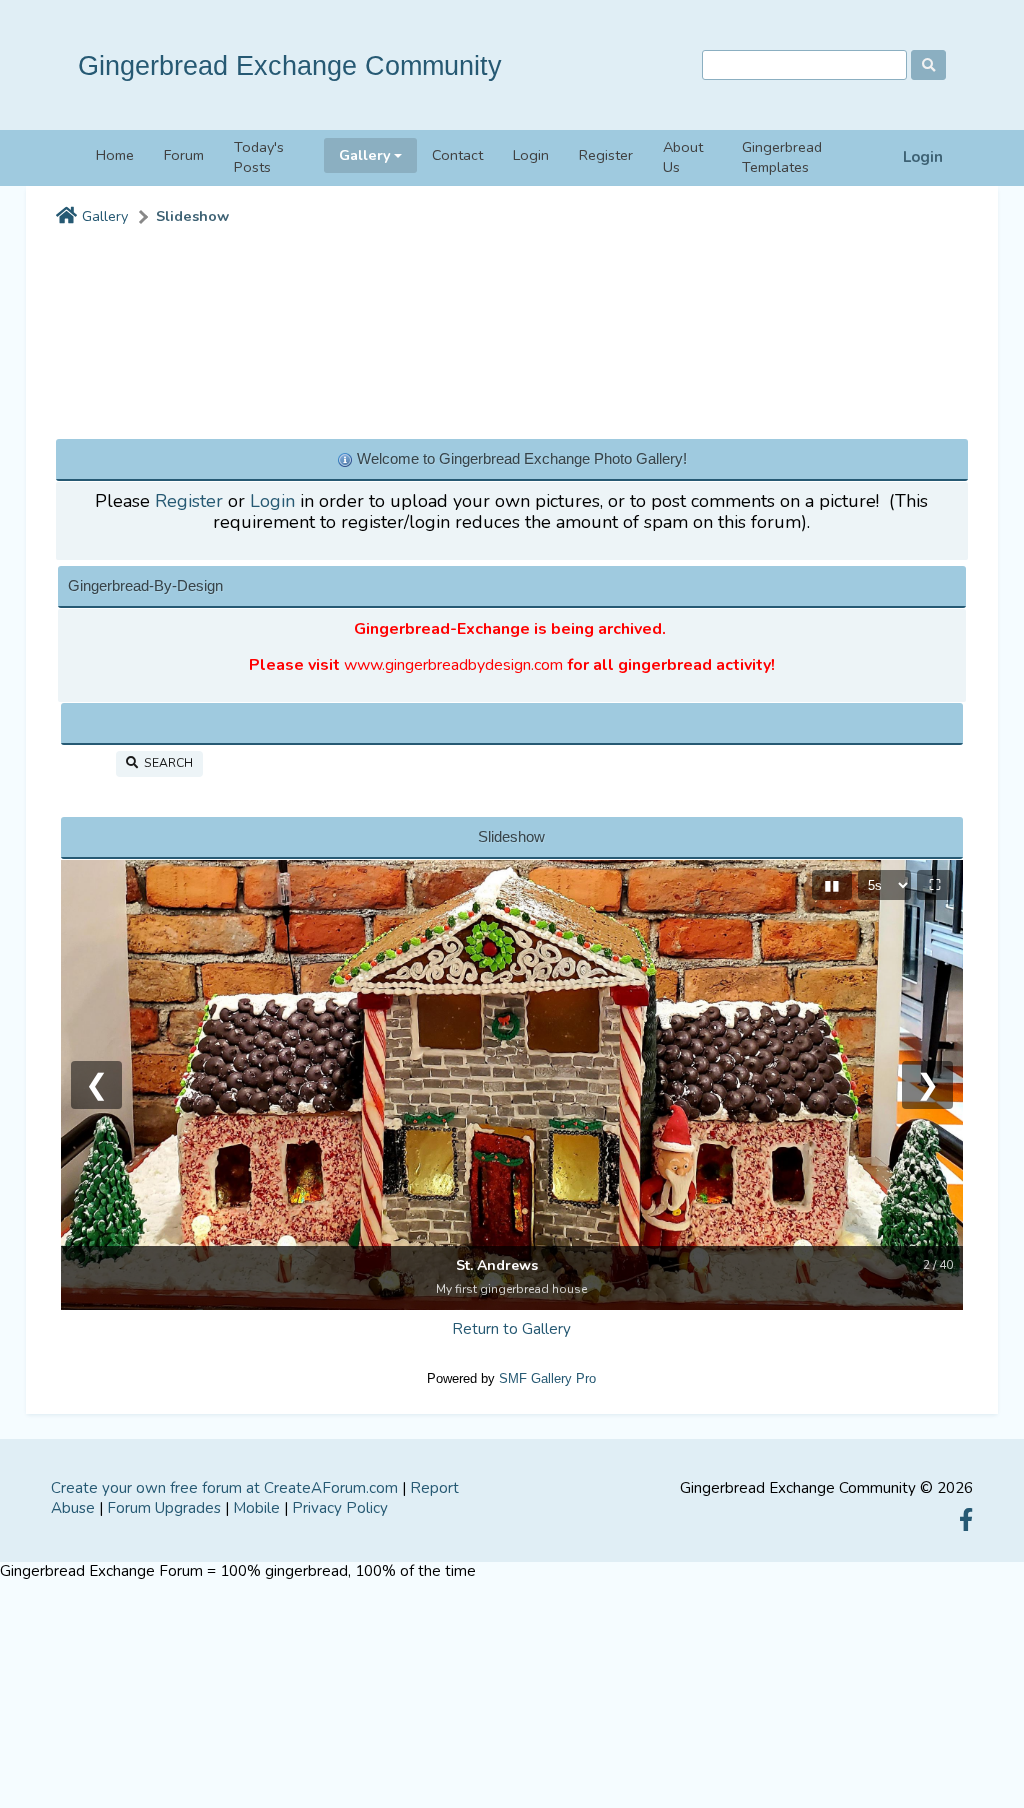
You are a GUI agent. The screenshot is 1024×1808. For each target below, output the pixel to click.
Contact (457, 155)
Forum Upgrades (164, 1508)
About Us (683, 157)
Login (923, 157)
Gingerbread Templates (782, 157)
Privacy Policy (340, 1508)
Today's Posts (259, 157)
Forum (184, 155)
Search (165, 763)
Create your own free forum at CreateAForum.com (224, 1488)
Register (606, 155)
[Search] (928, 65)
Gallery (105, 216)
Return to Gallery (511, 1329)
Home (115, 155)
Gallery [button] (365, 155)
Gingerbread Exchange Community (290, 65)
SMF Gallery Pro (547, 1378)
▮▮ (832, 885)
